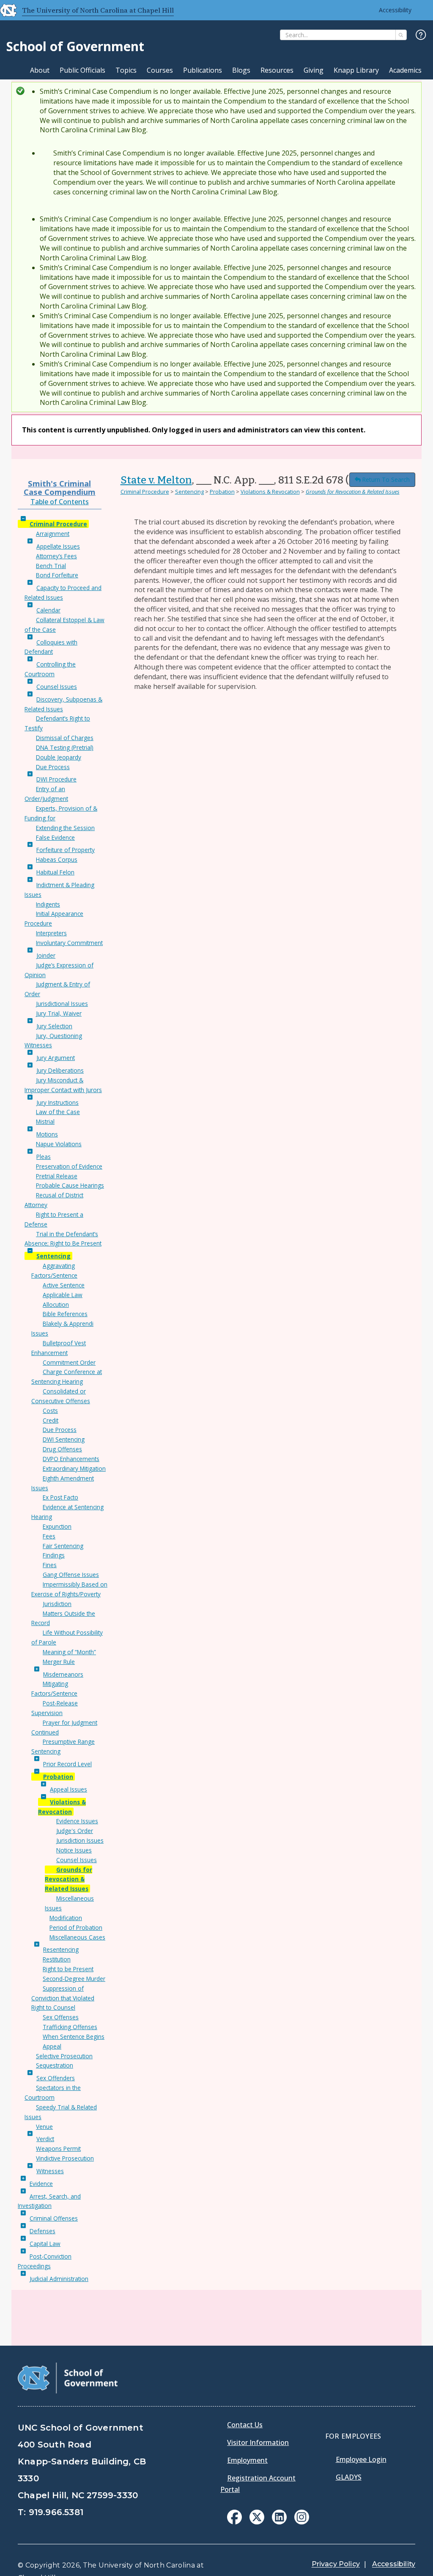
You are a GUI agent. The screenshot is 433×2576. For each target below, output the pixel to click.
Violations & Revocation (270, 492)
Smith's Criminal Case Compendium (60, 488)
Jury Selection (54, 1026)
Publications (203, 70)
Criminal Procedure (58, 524)
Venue (44, 2127)
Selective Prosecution (64, 2056)
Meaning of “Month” (69, 1652)
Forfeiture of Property (66, 850)
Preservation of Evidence (69, 1166)
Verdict (45, 2139)
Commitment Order (69, 1362)
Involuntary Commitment (69, 943)
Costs (50, 1411)
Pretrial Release (57, 1176)
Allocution (56, 1304)
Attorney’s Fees (56, 556)
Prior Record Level (67, 1764)
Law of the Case (58, 1112)
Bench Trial (51, 566)
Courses (160, 70)
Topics (126, 70)
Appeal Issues (69, 1789)
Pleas (44, 1157)
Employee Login (361, 2459)
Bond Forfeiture (57, 575)
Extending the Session (65, 828)
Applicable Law (63, 1295)
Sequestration (55, 2065)
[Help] (421, 35)
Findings (54, 1555)
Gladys (349, 2477)
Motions (47, 1134)
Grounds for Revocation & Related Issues (69, 1879)
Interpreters (51, 933)
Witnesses (50, 2171)
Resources (277, 70)
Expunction (57, 1526)
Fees (49, 1536)
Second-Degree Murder (74, 1979)
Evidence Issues (77, 1821)
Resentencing (61, 1949)
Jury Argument (56, 1058)
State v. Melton (156, 480)
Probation (58, 1777)
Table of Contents (60, 502)
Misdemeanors (63, 1674)
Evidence (41, 2184)
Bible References (65, 1314)
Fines (50, 1565)
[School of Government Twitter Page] (257, 2522)
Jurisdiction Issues (80, 1840)
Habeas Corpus (57, 859)
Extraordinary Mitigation (74, 1468)
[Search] (401, 35)
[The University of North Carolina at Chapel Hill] (5, 10)
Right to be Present (68, 1969)
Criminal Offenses (54, 2218)
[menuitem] (234, 2517)
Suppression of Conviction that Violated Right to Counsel (63, 1998)
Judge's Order (75, 1831)
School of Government (75, 46)
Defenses (42, 2231)
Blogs (241, 70)
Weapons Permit (58, 2148)
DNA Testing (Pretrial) (65, 747)
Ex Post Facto (60, 1497)
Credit (51, 1420)
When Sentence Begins (74, 2036)
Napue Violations (59, 1144)
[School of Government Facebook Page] (234, 2522)
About (40, 70)
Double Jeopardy (59, 757)
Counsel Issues (57, 687)
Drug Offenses (62, 1449)
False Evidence (55, 837)
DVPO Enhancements (71, 1459)
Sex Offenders (56, 2078)
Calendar (48, 610)
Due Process (53, 767)
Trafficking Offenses (70, 2027)
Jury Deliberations (60, 1070)
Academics (405, 70)
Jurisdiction (57, 1604)
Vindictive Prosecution (65, 2158)
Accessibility (395, 10)
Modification (66, 1918)
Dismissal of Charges (65, 738)
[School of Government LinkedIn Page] (279, 2522)
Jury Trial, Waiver (59, 1013)
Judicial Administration (59, 2279)
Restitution (57, 1959)
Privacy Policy (336, 2564)
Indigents (48, 904)
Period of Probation (76, 1927)
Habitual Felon (55, 872)
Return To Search (386, 479)
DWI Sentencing (64, 1439)
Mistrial (45, 1121)
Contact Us (245, 2425)
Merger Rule (59, 1662)
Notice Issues (74, 1850)
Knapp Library (356, 70)
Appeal (52, 2046)
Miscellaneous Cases (77, 1937)
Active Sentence (64, 1285)
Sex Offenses (61, 2017)
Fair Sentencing (63, 1546)
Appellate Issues (58, 546)
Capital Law (45, 2244)
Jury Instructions (58, 1102)
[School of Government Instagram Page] (302, 2522)
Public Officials (82, 70)
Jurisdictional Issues (62, 1004)
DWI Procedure (56, 779)
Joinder (46, 955)
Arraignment (53, 534)
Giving (314, 70)
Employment (247, 2460)
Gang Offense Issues (71, 1575)
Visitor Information (258, 2442)
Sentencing (53, 1256)
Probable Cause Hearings (70, 1185)
